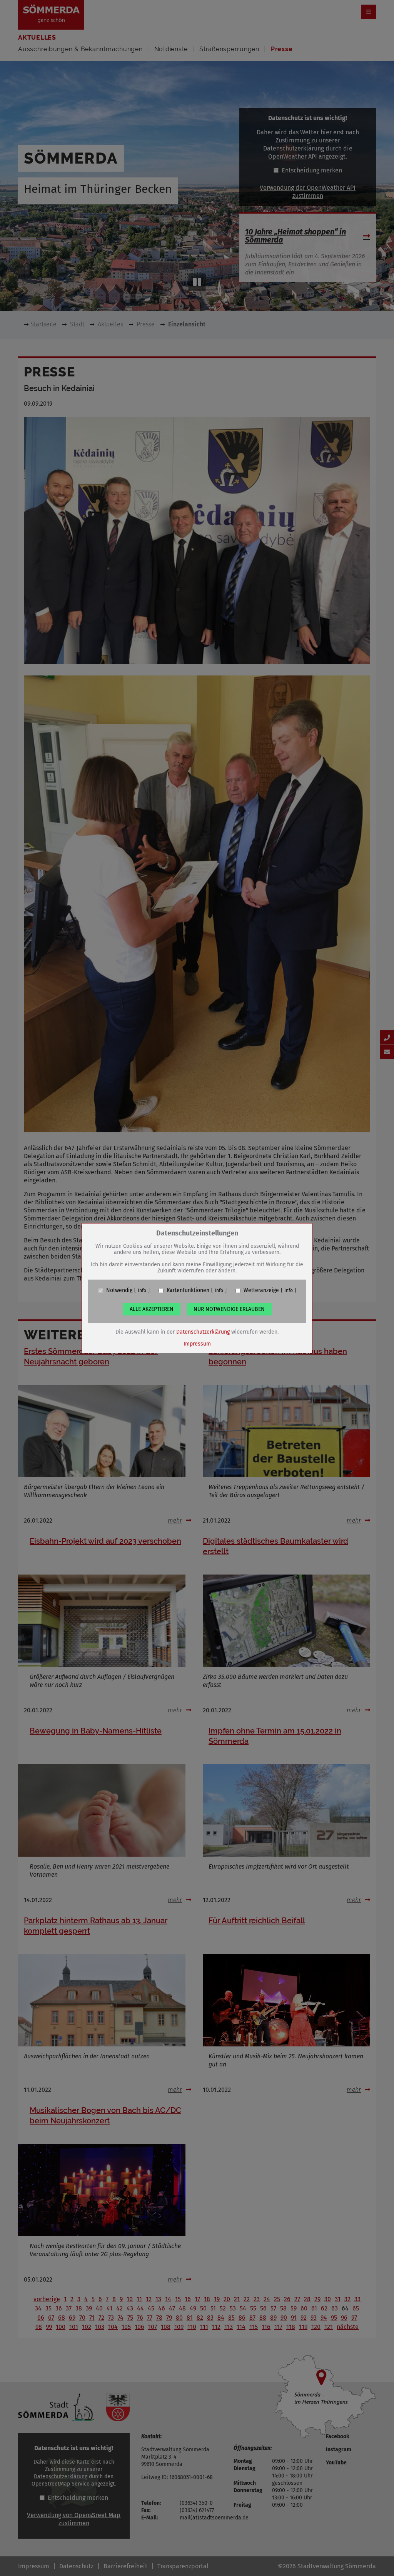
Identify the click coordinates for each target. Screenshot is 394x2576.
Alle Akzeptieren (152, 1309)
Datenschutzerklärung (203, 1332)
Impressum (197, 1344)
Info (142, 1291)
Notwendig (119, 1291)
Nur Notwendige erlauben (229, 1309)
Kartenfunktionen (188, 1291)
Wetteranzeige (261, 1291)
